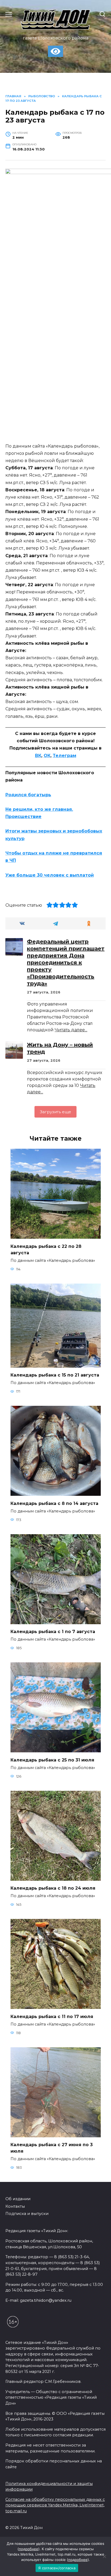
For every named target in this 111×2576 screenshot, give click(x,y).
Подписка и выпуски (27, 2214)
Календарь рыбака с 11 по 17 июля (52, 2016)
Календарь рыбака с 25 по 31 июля (52, 1760)
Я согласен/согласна (57, 2568)
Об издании (18, 2199)
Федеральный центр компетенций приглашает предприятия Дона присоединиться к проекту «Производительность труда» (66, 963)
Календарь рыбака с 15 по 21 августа (55, 1375)
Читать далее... (71, 1030)
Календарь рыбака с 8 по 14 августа (54, 1503)
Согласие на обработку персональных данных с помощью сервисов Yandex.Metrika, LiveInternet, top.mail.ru (55, 2505)
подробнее (29, 2549)
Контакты (15, 2206)
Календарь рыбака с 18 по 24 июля (53, 1888)
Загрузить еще (55, 1112)
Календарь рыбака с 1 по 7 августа (53, 1632)
